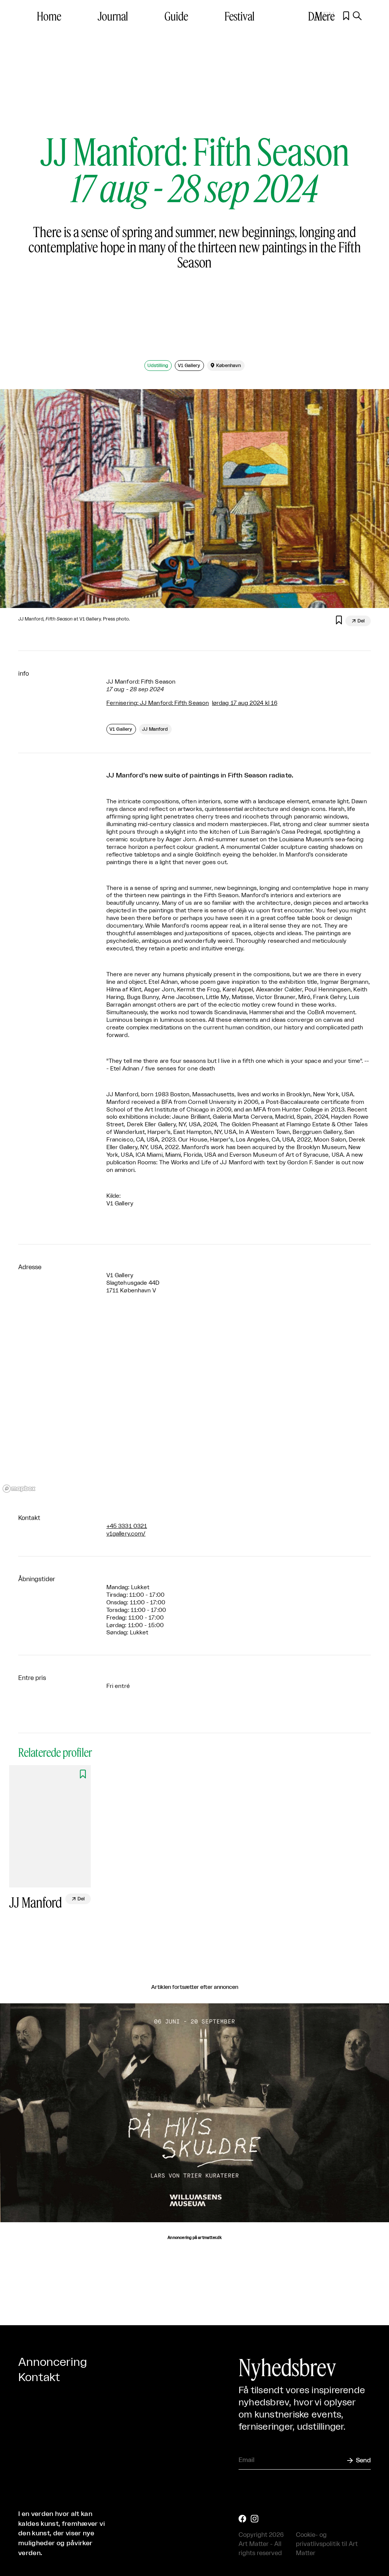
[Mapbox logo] (19, 1489)
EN (329, 16)
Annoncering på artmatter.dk (194, 2238)
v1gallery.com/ (126, 1534)
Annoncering (53, 2362)
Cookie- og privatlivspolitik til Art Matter (327, 2544)
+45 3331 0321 (127, 1526)
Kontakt (39, 2378)
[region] (194, 1404)
